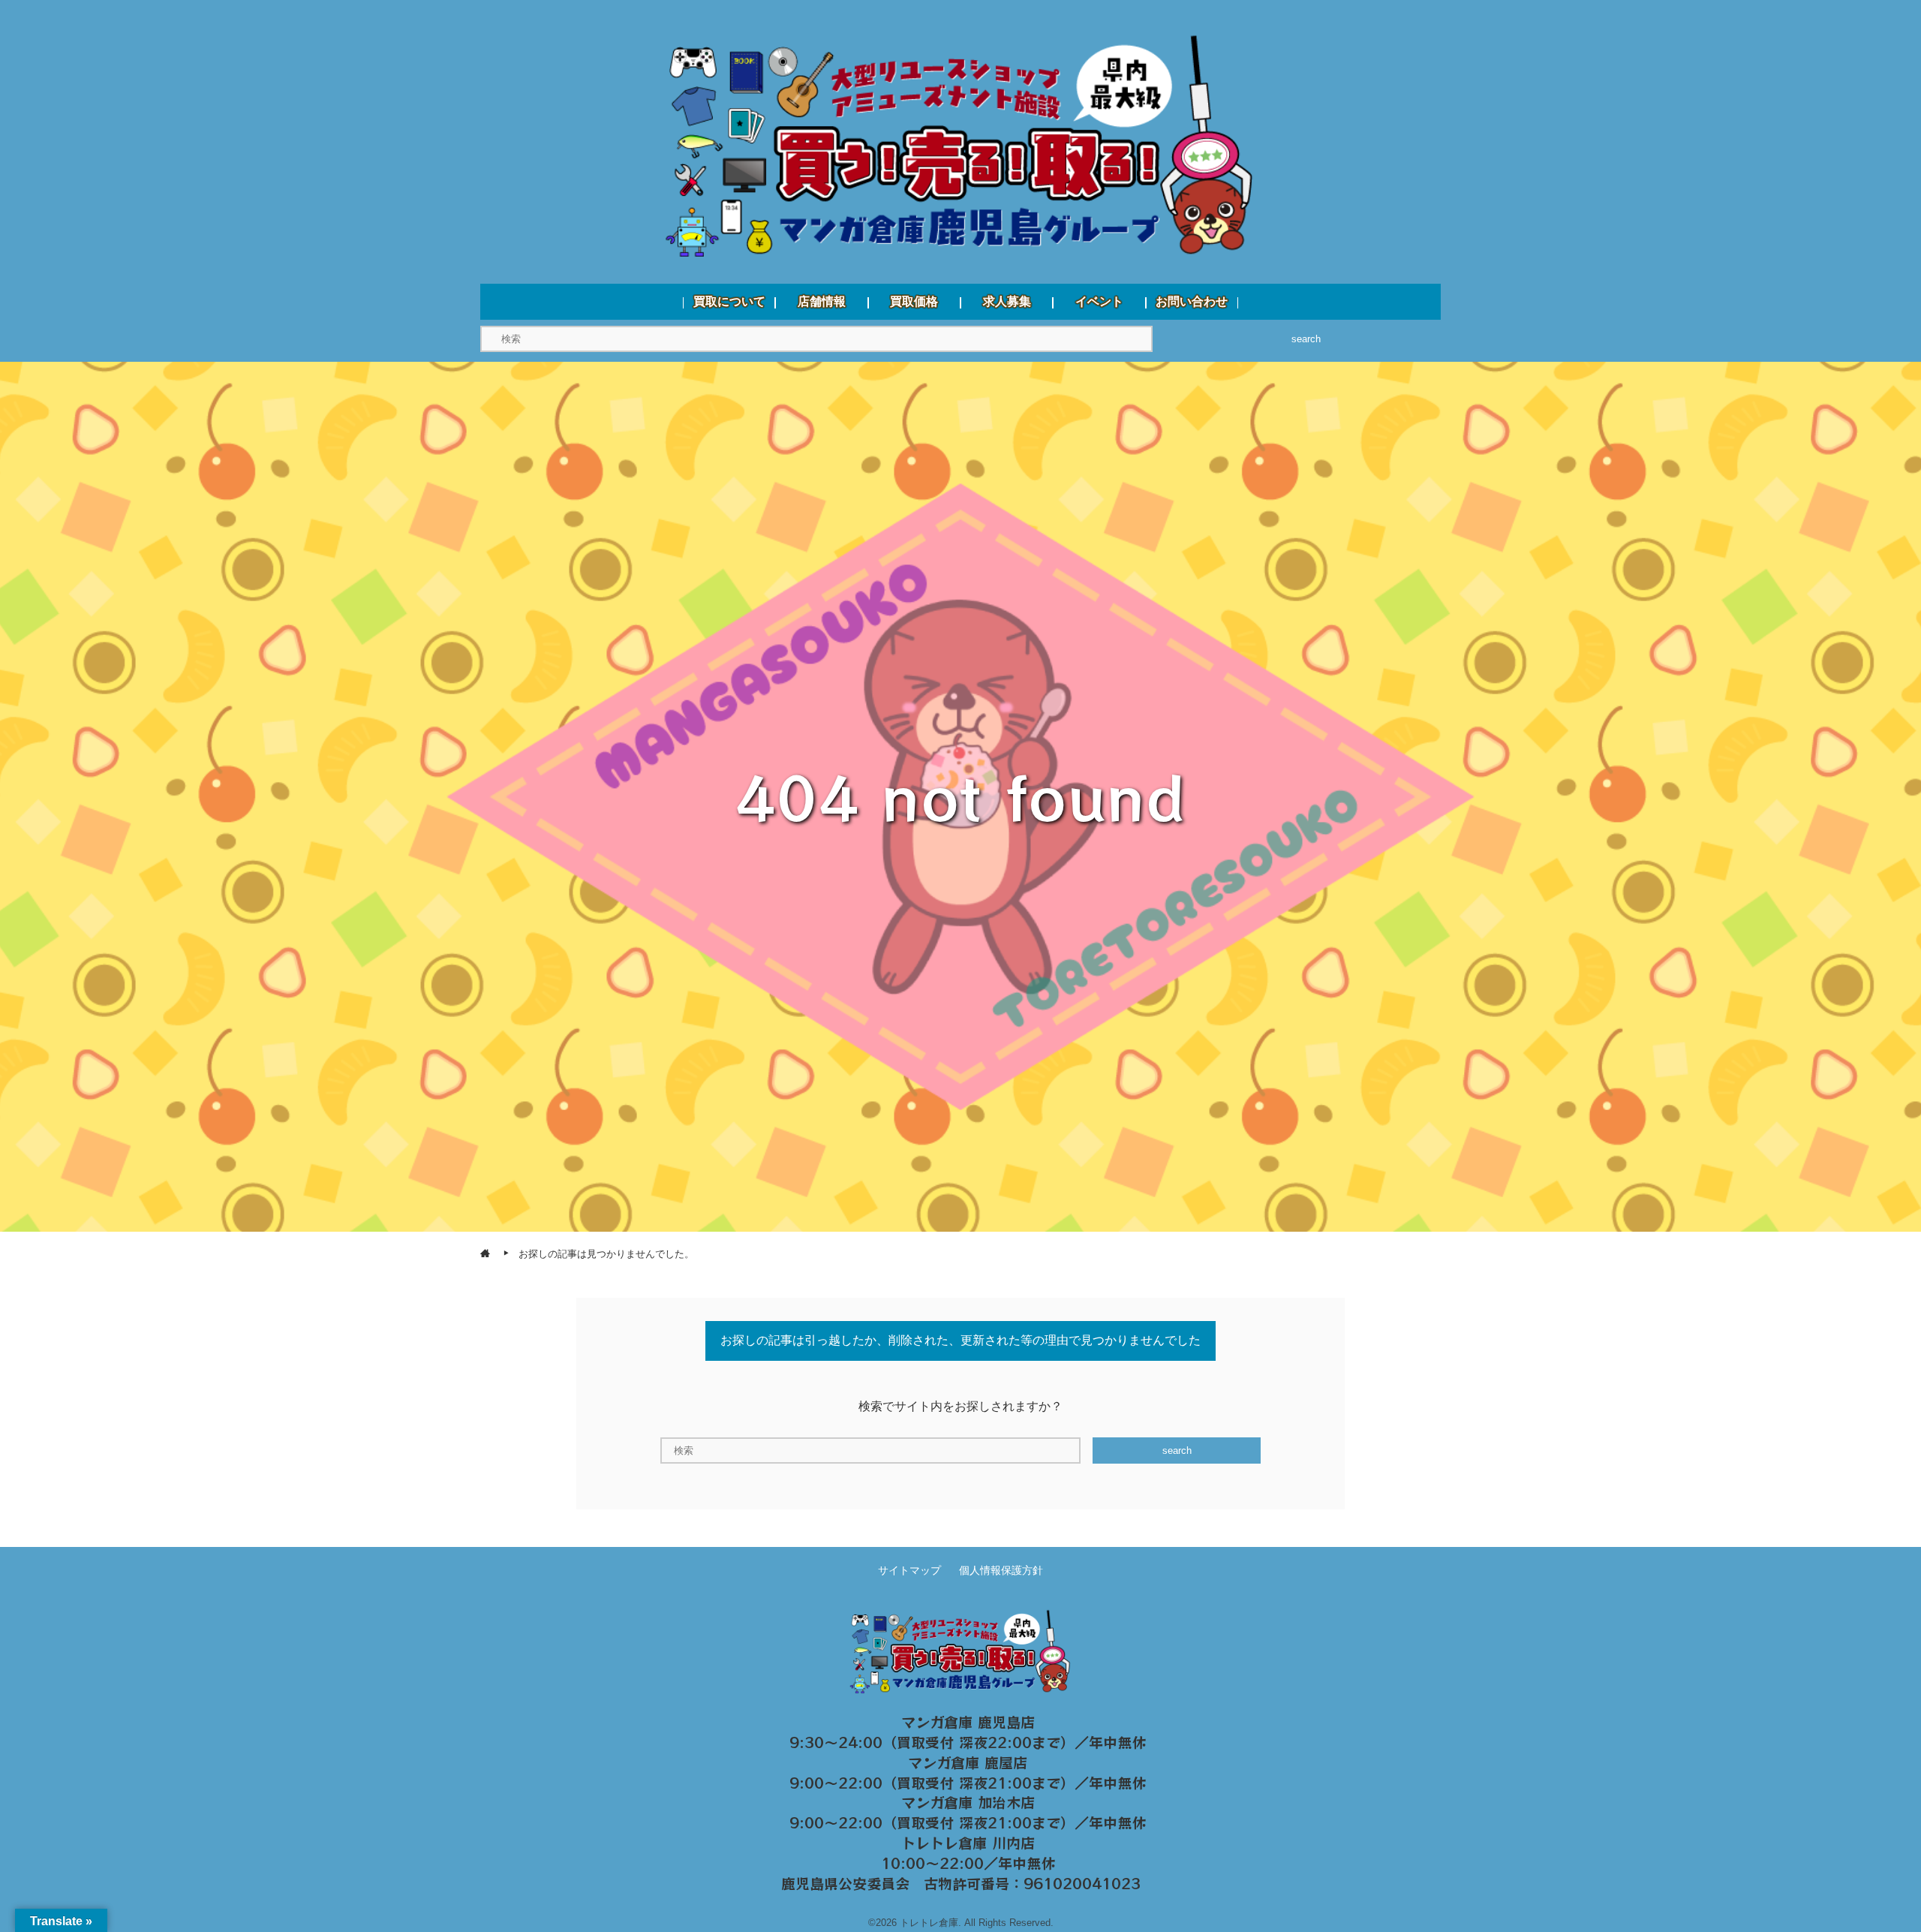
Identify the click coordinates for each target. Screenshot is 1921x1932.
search (1306, 339)
